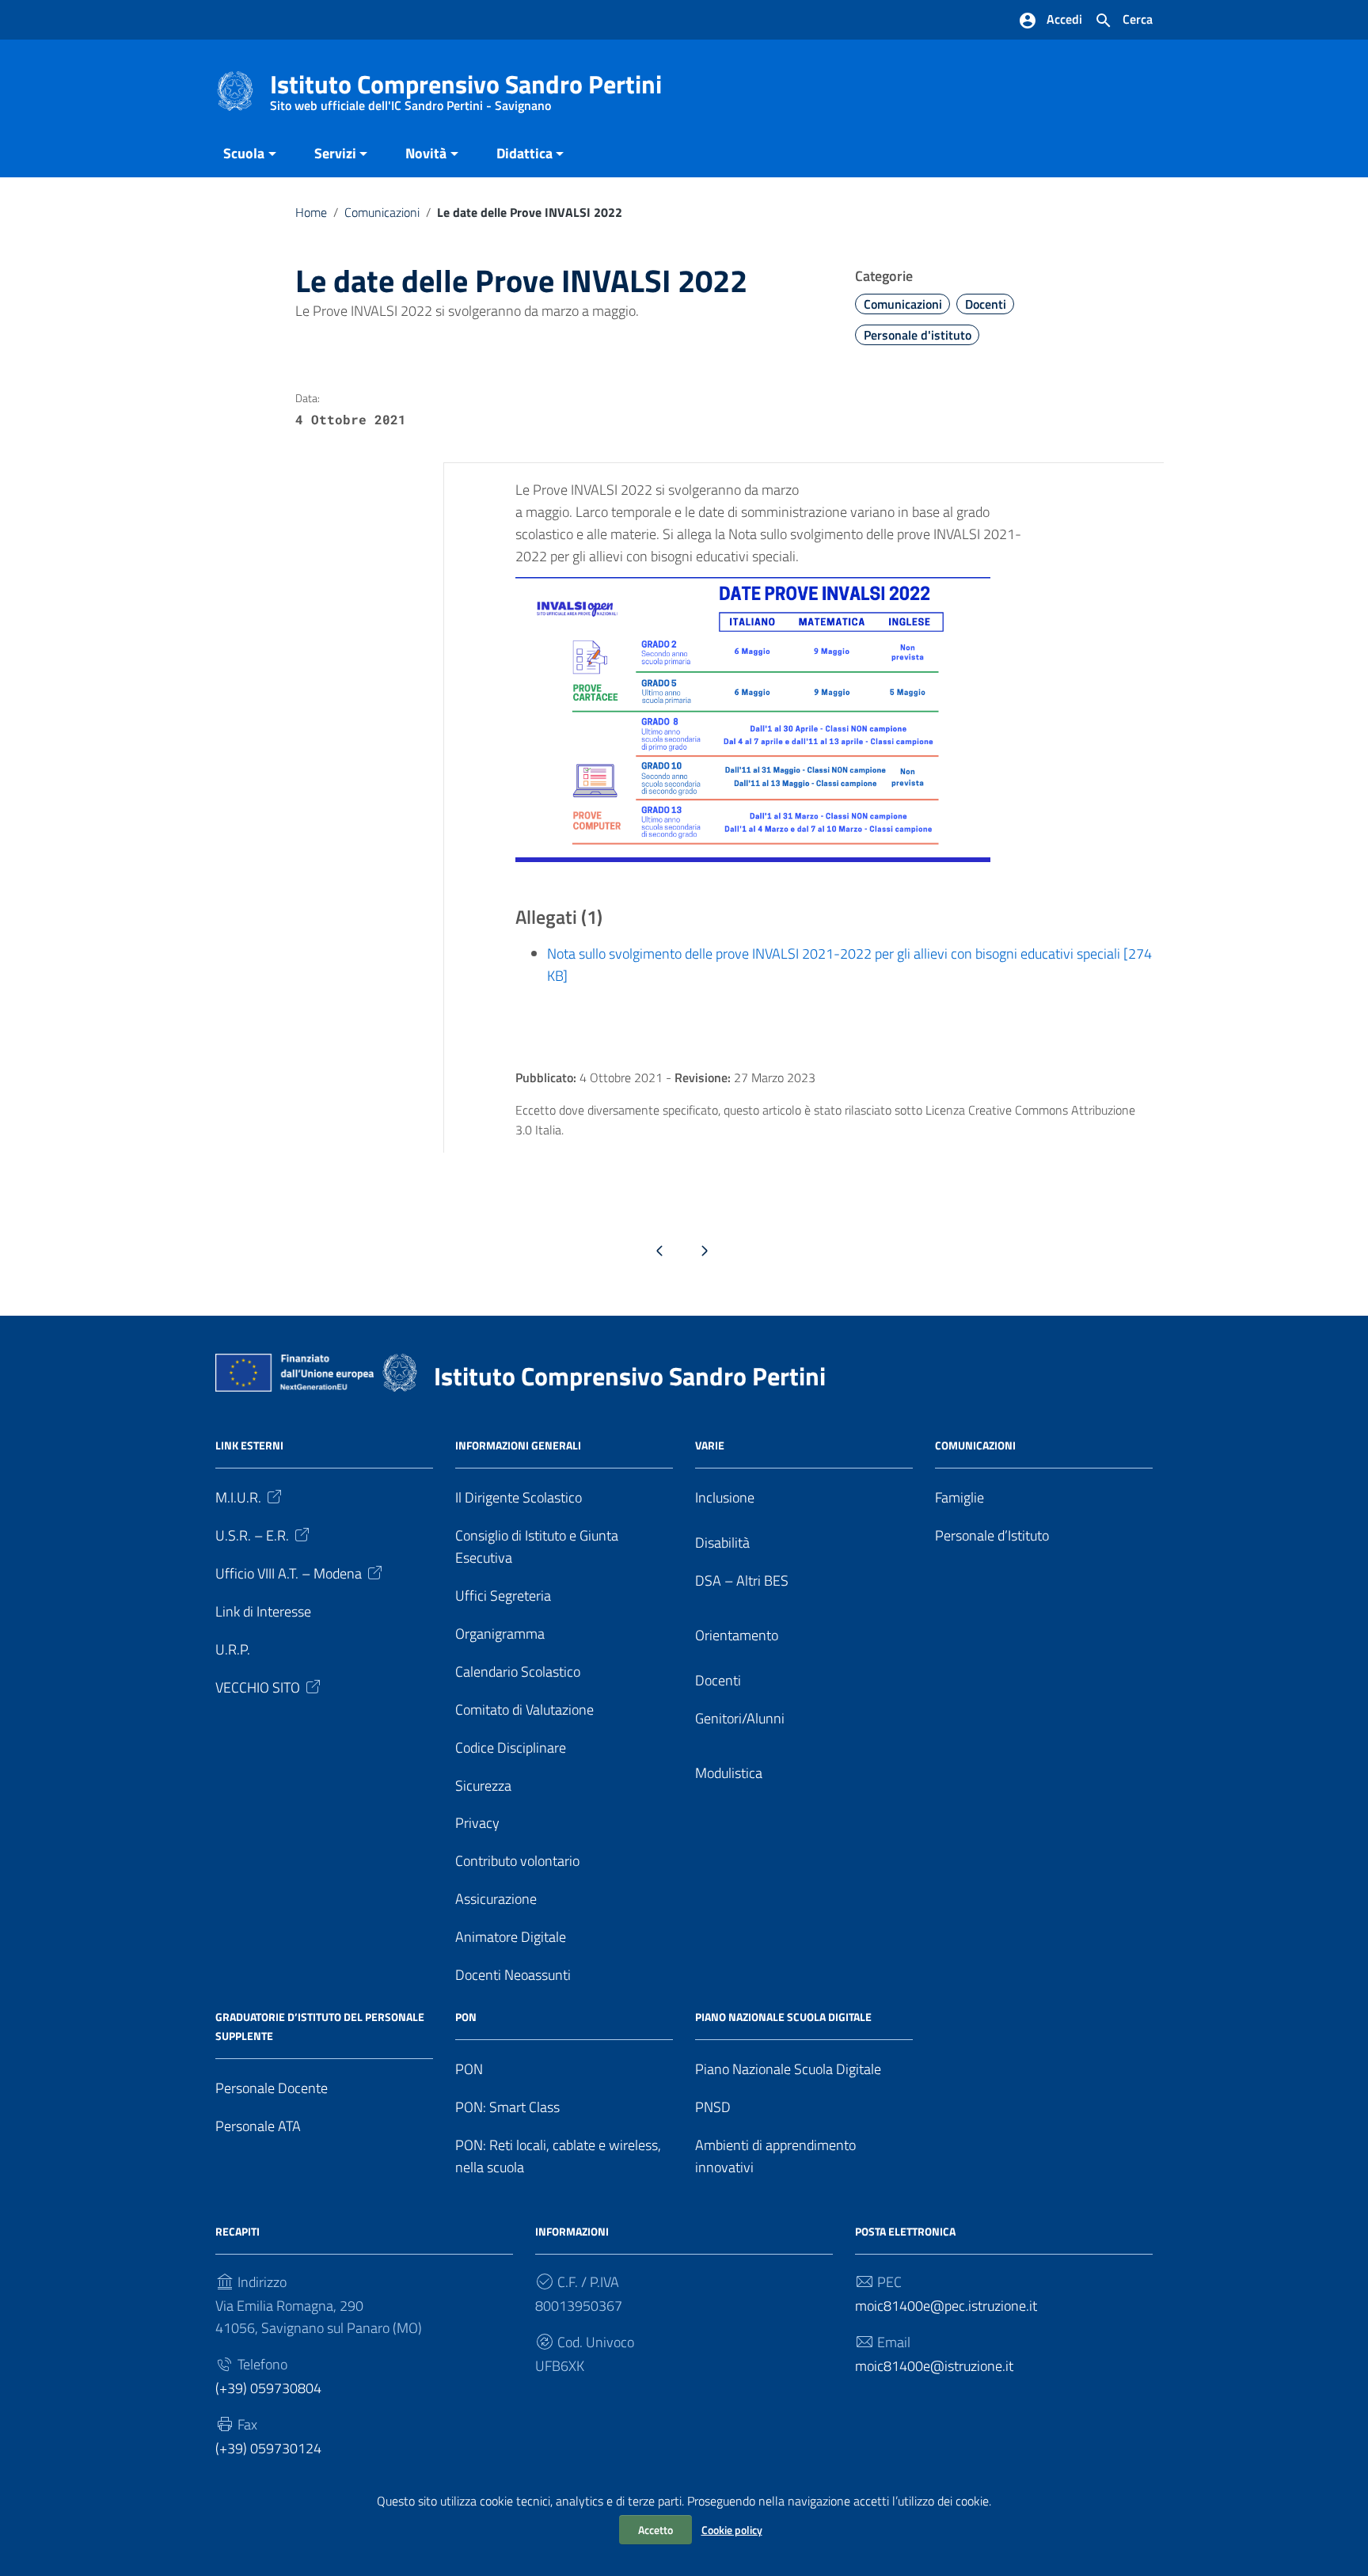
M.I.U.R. (238, 1497)
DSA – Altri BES (742, 1581)
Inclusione (725, 1497)
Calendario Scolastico (518, 1672)
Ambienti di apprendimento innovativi (775, 2156)
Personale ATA (258, 2126)
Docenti (986, 304)
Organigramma (500, 1634)
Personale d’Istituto (992, 1535)
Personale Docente (272, 2088)
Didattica (524, 153)
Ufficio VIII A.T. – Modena (289, 1573)
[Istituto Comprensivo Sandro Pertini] (235, 90)
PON (469, 2069)
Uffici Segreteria (503, 1596)
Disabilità (722, 1543)
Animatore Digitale (511, 1937)
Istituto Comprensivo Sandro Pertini (466, 87)
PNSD (713, 2107)
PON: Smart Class (507, 2107)
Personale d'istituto (918, 335)
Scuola (244, 153)
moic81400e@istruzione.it (934, 2366)
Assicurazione (496, 1899)
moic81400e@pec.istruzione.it (946, 2306)
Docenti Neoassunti (513, 1975)
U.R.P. (233, 1649)
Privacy (477, 1823)
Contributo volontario (517, 1861)
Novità (426, 153)
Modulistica (729, 1773)
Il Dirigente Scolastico (519, 1497)
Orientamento (737, 1635)
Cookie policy (732, 2530)
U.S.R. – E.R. (252, 1535)
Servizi (335, 153)
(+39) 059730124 (268, 2448)
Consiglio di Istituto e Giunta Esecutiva (537, 1546)
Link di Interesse (263, 1611)
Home (311, 212)
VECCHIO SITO (258, 1687)
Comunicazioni (382, 212)
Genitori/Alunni (740, 1718)
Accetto (655, 2530)
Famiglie (959, 1497)
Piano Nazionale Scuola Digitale (788, 2069)
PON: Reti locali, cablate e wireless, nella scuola (558, 2156)
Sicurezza (483, 1786)
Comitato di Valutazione (524, 1710)
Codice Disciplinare (511, 1748)
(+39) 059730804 (268, 2388)
